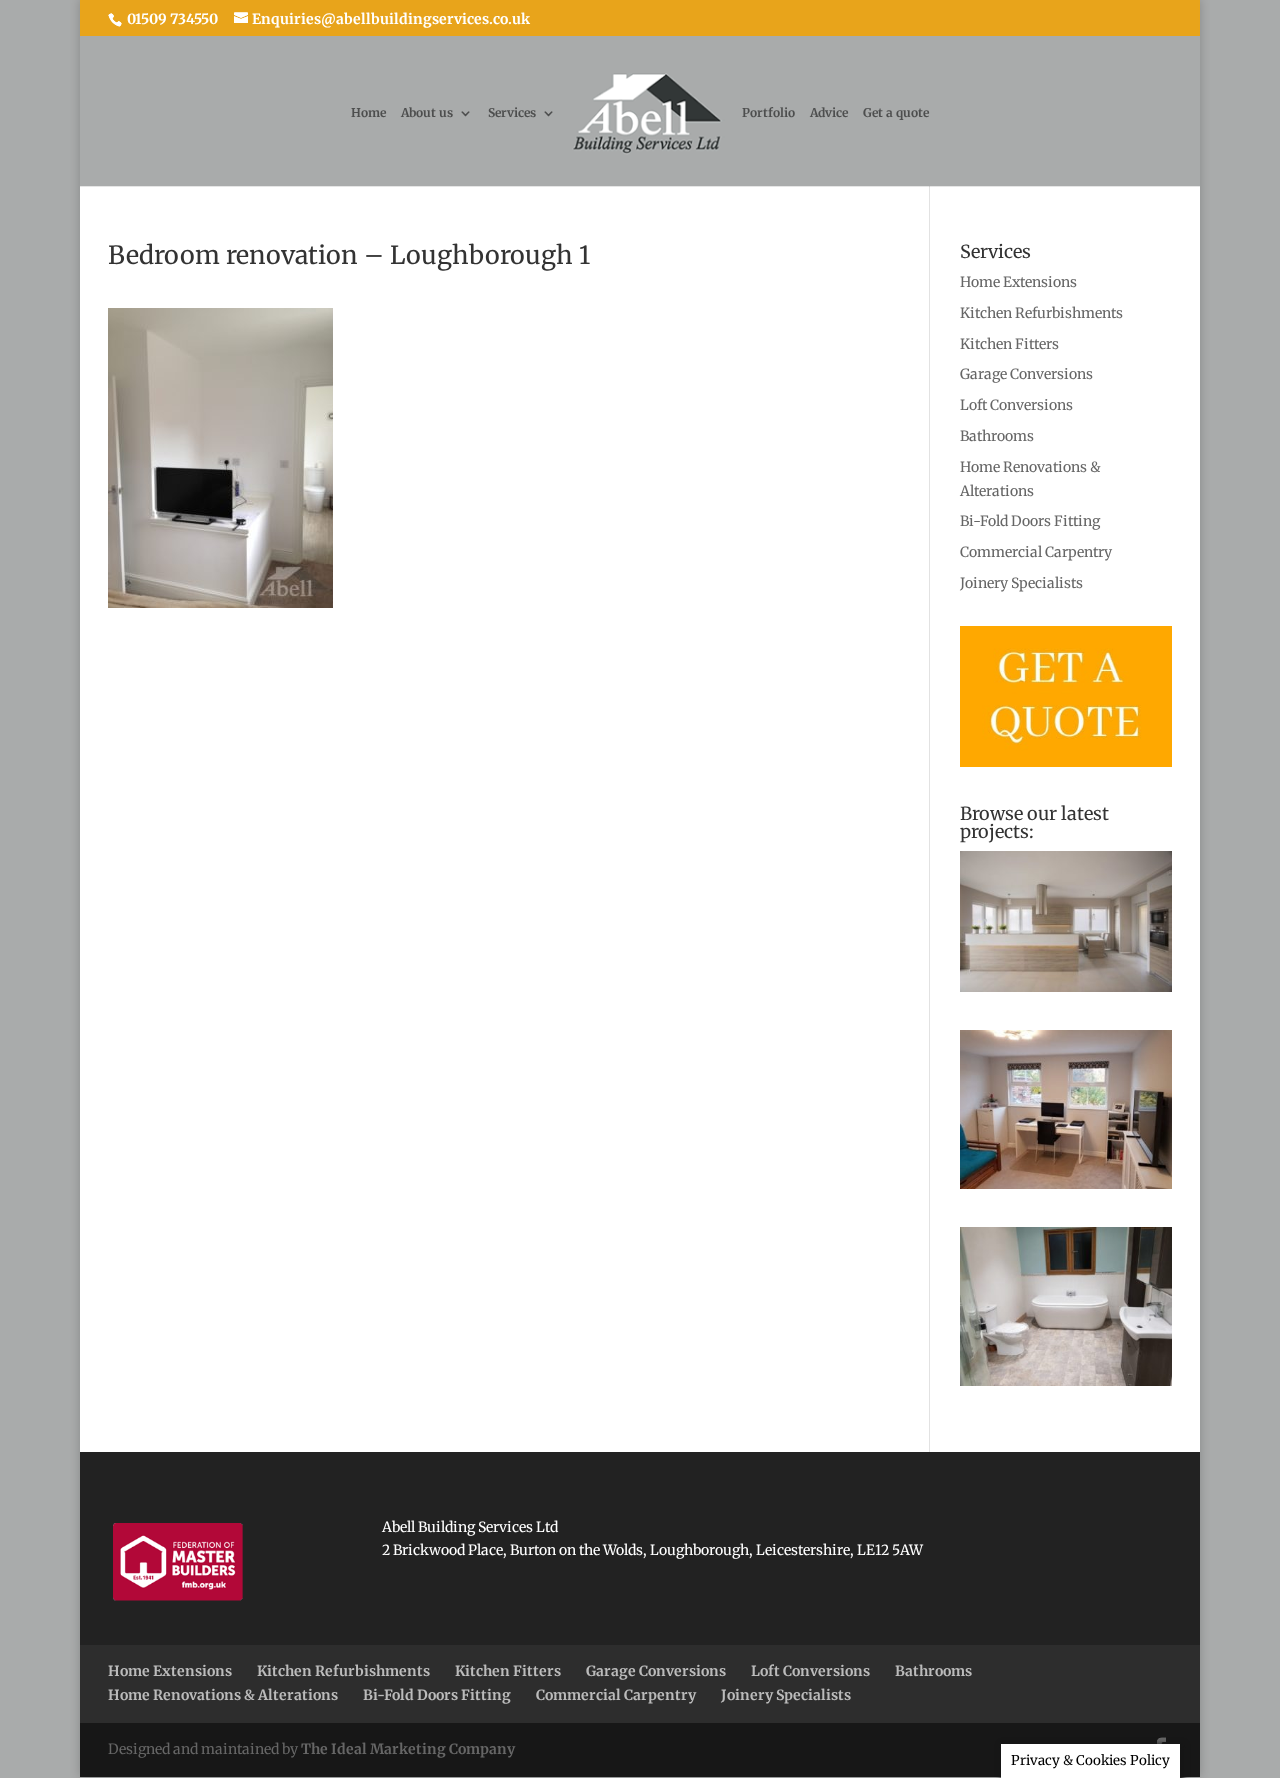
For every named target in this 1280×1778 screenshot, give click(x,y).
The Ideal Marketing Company (408, 1749)
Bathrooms (997, 436)
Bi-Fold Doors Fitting (1030, 521)
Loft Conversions (1016, 405)
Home (368, 113)
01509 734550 (171, 19)
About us (427, 113)
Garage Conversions (1026, 374)
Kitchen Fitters (1009, 344)
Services (512, 113)
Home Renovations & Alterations (223, 1695)
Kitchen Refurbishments (1041, 313)
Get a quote (896, 113)
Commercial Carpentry (1036, 552)
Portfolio (768, 113)
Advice (829, 113)
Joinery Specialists (1021, 583)
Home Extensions (1018, 282)
